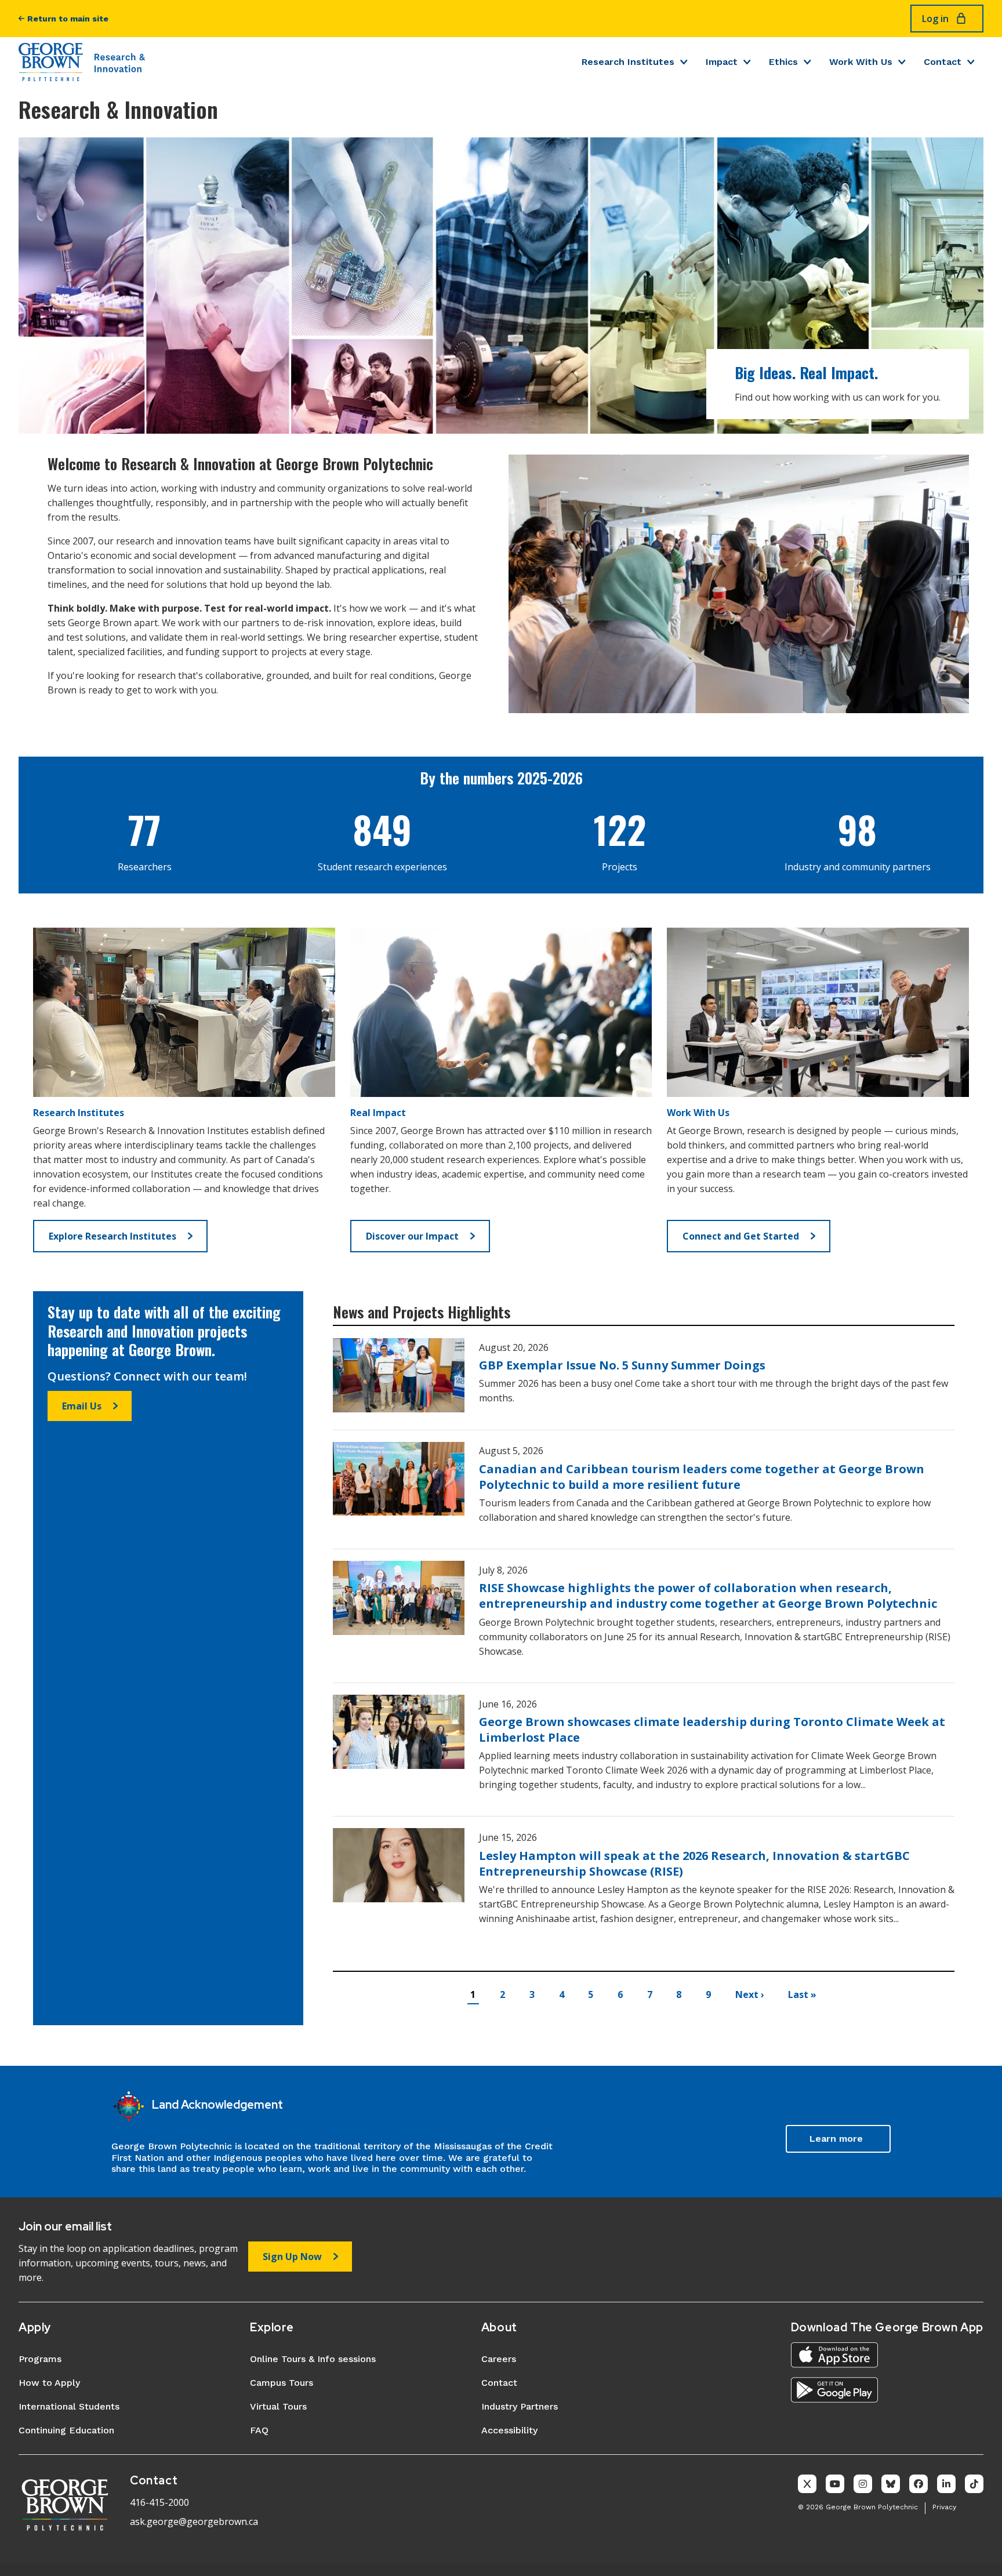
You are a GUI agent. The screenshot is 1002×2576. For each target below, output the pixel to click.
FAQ (259, 2430)
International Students (69, 2406)
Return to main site (68, 19)
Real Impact (378, 1113)
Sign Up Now (292, 2257)
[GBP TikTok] (974, 2484)
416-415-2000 (159, 2502)
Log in (935, 19)
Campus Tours (282, 2383)
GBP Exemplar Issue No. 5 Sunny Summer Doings (622, 1365)
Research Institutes (628, 62)
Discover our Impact (412, 1236)
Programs (40, 2359)
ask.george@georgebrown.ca (194, 2521)
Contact (943, 62)
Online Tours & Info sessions (313, 2359)
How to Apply (49, 2383)
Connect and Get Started (741, 1236)
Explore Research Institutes (112, 1236)
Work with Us (861, 62)
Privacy (944, 2507)
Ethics (783, 62)
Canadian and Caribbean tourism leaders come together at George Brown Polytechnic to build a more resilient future (702, 1477)
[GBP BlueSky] (891, 2484)
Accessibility (509, 2430)
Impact (722, 62)
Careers (499, 2359)
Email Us (82, 1406)
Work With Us (698, 1113)
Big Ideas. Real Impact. (806, 373)
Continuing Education (66, 2430)
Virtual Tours (278, 2406)
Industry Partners (520, 2406)
